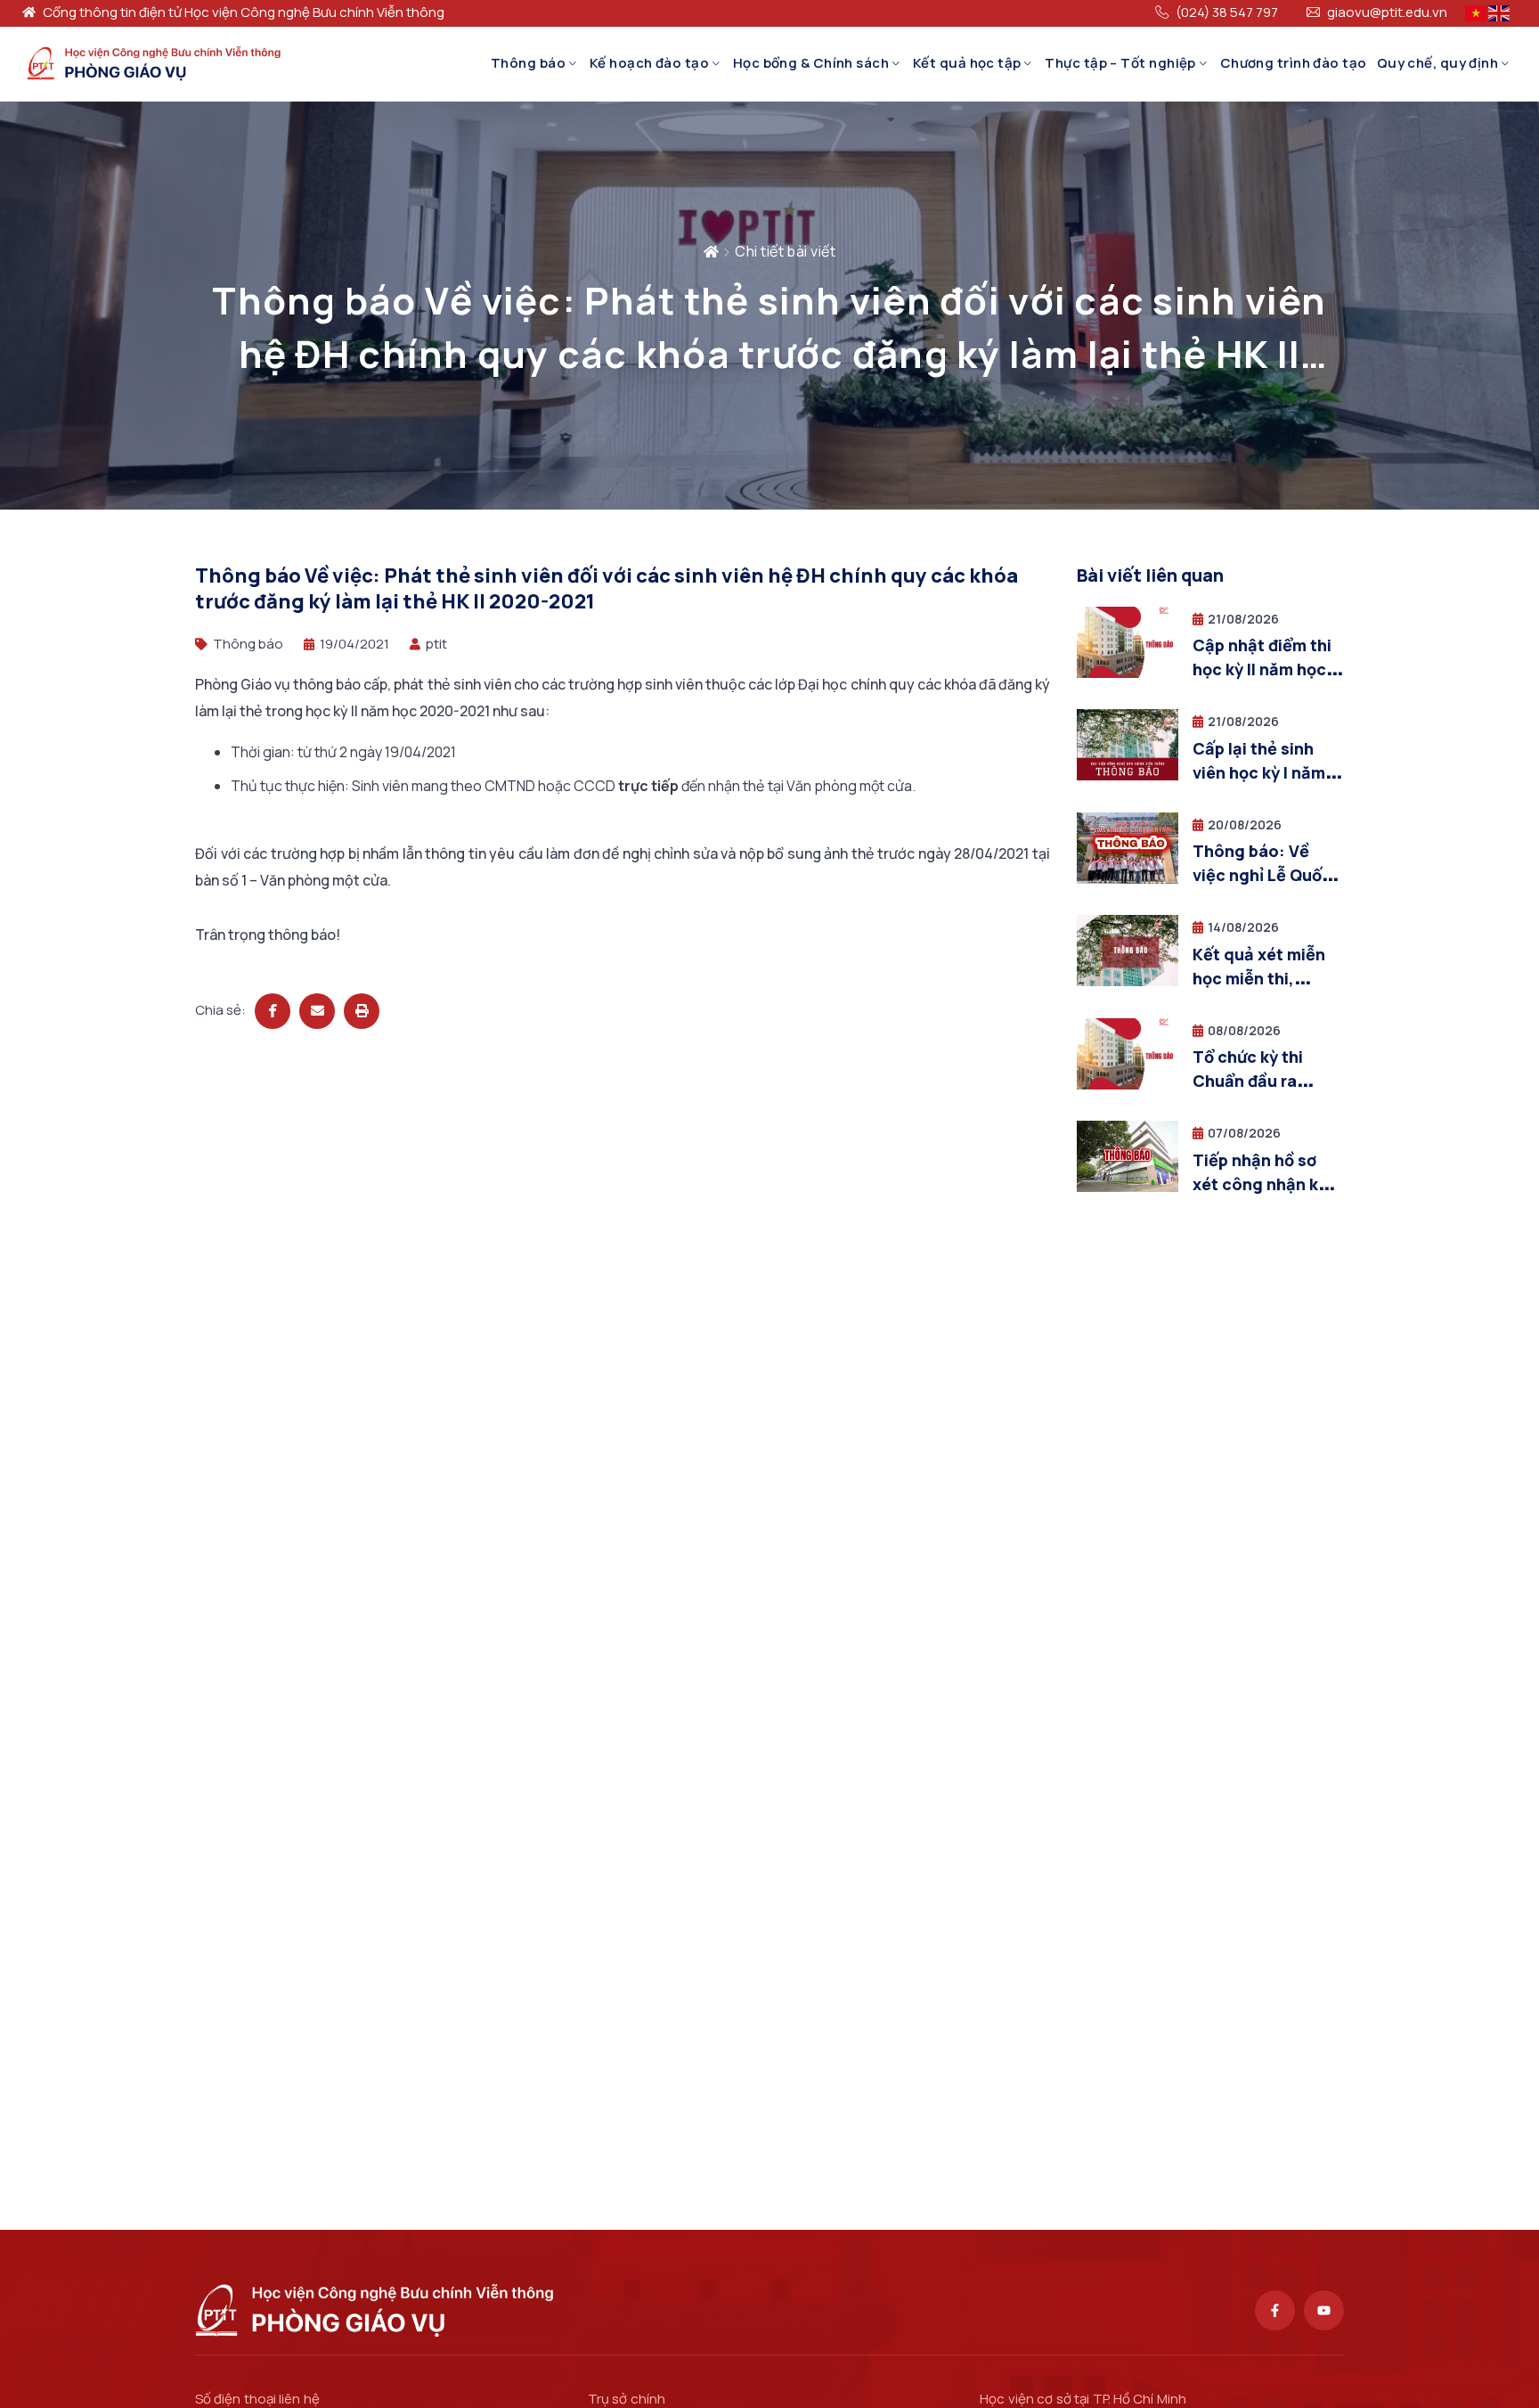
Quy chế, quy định (1438, 63)
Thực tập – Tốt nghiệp (1120, 63)
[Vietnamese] (1477, 12)
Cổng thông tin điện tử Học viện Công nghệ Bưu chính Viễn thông (244, 12)
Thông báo (528, 63)
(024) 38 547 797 (1227, 12)
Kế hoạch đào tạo (649, 63)
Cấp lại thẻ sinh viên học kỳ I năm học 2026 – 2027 (1259, 772)
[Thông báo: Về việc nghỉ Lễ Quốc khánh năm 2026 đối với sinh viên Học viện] (1128, 879)
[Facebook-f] (1275, 2310)
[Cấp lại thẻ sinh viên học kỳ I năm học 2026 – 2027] (1128, 775)
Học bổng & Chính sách (811, 63)
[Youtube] (1324, 2310)
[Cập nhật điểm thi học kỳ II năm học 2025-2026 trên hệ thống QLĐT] (1128, 673)
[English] (1500, 12)
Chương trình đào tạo (1294, 63)
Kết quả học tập (967, 63)
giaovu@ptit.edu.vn (1387, 12)
